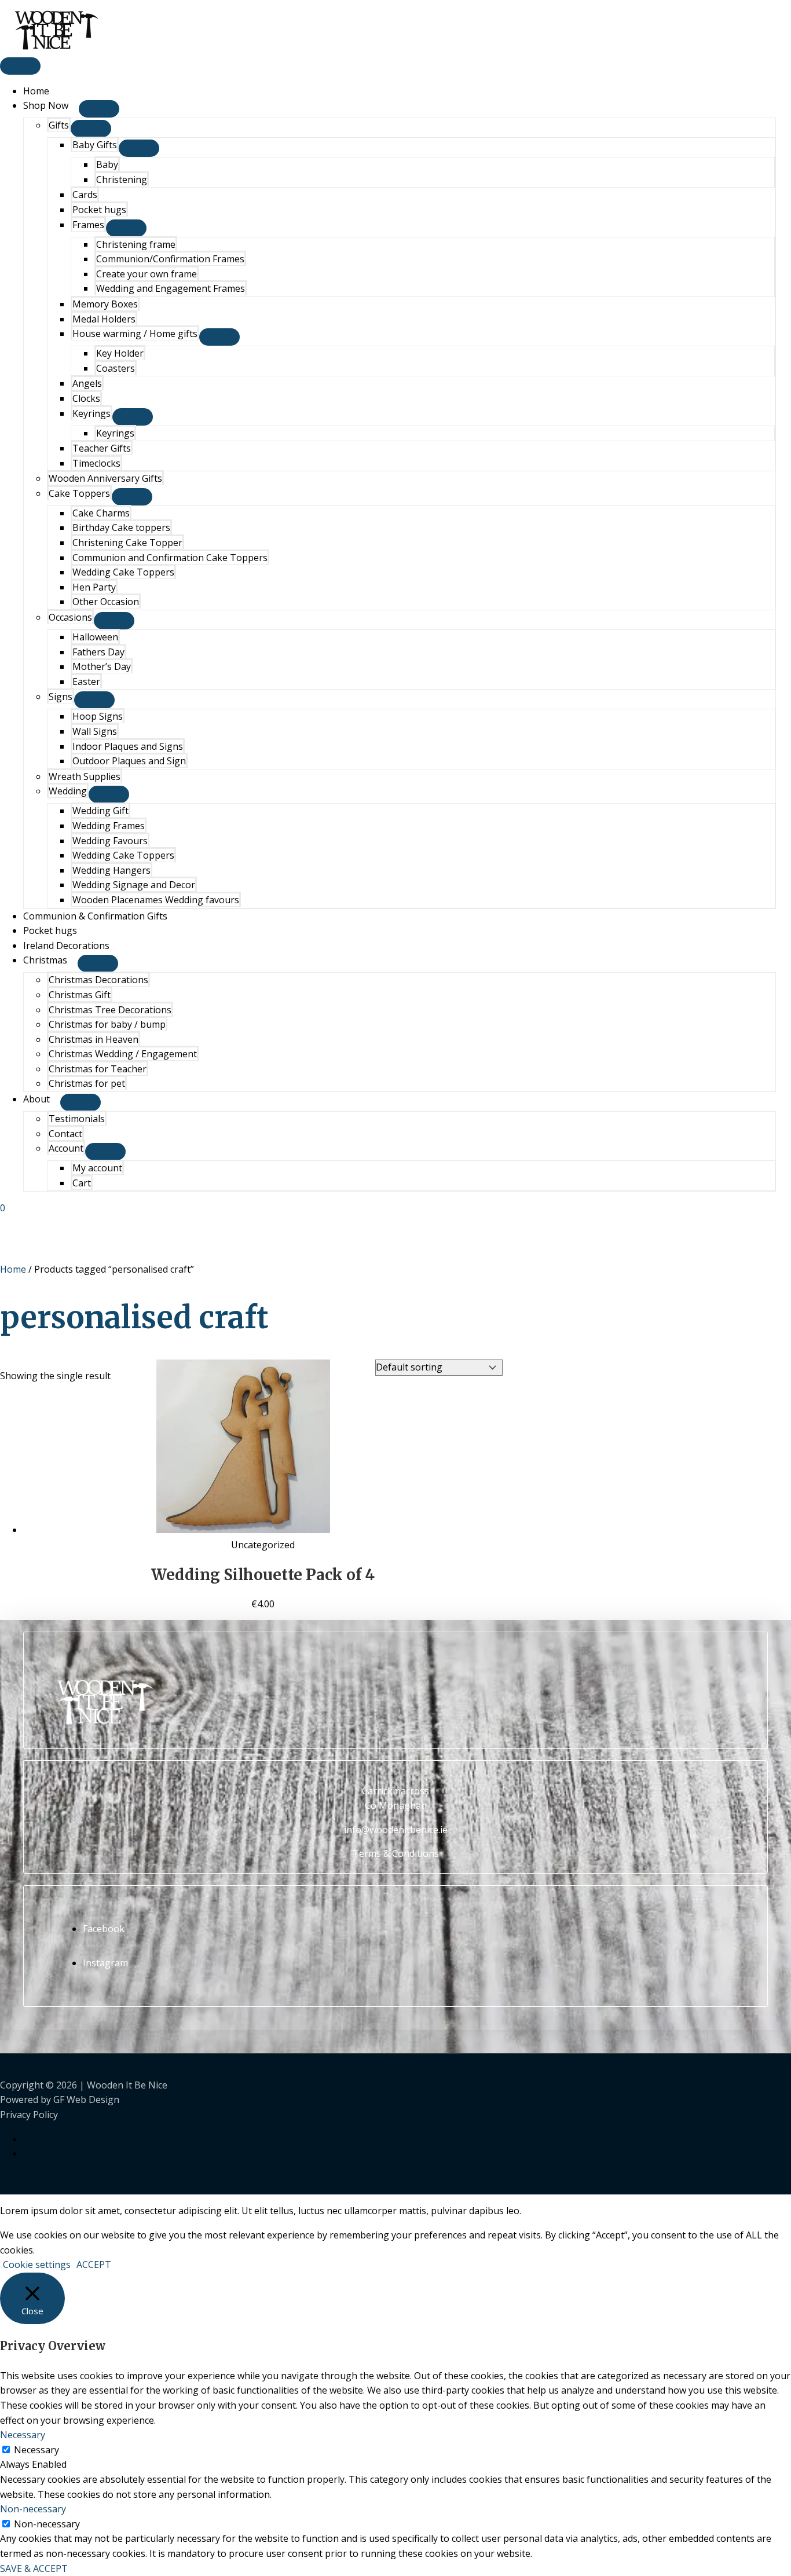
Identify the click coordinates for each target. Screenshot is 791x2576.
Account (66, 1148)
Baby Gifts (95, 145)
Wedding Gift (100, 811)
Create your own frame (147, 274)
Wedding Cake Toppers (123, 572)
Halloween (95, 637)
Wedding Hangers (111, 870)
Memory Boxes (105, 304)
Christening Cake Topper (127, 543)
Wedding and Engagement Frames (171, 288)
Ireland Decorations (66, 946)
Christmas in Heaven (94, 1039)
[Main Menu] (20, 66)
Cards (85, 195)
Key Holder (120, 353)
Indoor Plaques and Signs (128, 746)
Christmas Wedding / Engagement (123, 1054)
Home (36, 91)
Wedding (68, 791)
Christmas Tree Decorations (110, 1010)
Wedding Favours (110, 841)
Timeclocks (96, 463)
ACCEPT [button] (94, 2264)
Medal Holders (104, 319)
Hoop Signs (98, 716)
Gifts (59, 125)
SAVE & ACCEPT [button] (34, 2568)
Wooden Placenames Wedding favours (156, 900)
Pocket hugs (99, 210)
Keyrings (91, 413)
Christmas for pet (87, 1083)
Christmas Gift (80, 995)
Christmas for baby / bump (107, 1024)
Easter (86, 681)
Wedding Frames (109, 826)
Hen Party (94, 587)
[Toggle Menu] (99, 109)
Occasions (70, 617)
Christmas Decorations (98, 980)
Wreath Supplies (85, 776)
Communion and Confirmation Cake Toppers (170, 558)
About (36, 1099)
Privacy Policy (29, 2115)
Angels (87, 383)
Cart (82, 1183)
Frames (88, 225)
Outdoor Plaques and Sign (129, 761)
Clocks (86, 398)
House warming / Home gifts (135, 334)
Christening (122, 179)
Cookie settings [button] (37, 2264)
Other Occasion (106, 602)
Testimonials (77, 1119)
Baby (107, 164)
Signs (61, 697)
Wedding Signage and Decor (134, 885)
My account (97, 1168)
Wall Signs (95, 731)
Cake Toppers (79, 493)
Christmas (45, 960)
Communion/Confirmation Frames (170, 259)
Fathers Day (98, 652)
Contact (65, 1134)
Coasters (116, 368)
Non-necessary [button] (33, 2509)
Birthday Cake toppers (121, 527)
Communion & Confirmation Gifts (95, 916)
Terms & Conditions (396, 1853)
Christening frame (136, 244)
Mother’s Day (102, 666)
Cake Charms (101, 513)
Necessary (36, 2450)
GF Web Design (86, 2099)
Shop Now (46, 105)
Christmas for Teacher (98, 1069)
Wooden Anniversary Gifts (105, 478)
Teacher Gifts (102, 448)
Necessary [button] (23, 2435)
